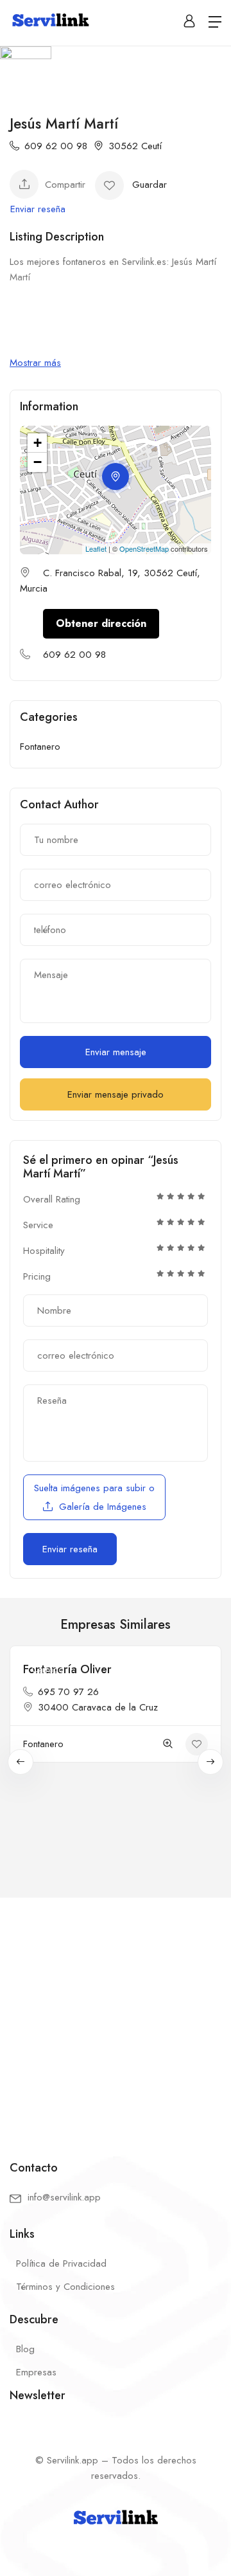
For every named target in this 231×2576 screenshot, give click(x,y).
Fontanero (40, 747)
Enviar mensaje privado (116, 1094)
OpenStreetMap (144, 549)
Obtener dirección (101, 623)
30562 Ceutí (135, 146)
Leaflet (96, 549)
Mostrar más (35, 363)
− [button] (38, 462)
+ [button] (38, 443)
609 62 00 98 (56, 146)
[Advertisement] (116, 2018)
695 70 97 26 (68, 1692)
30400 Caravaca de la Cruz (98, 1707)
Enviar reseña (38, 209)
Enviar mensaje (116, 1052)
